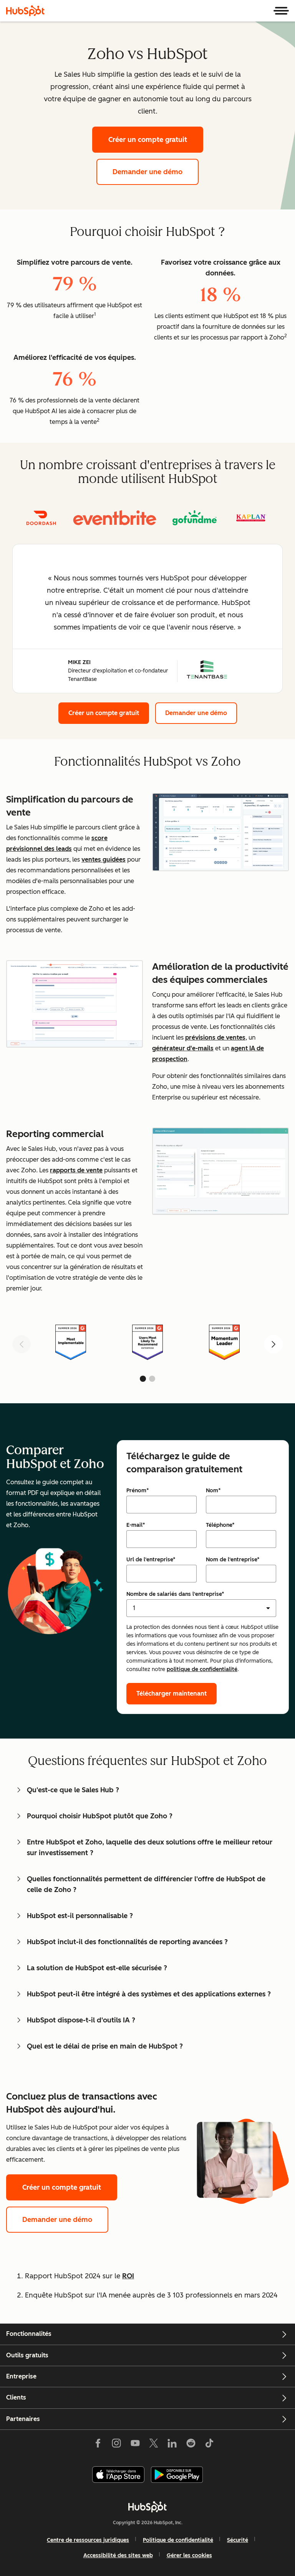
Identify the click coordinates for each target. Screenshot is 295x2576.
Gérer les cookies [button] (189, 2555)
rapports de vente (76, 1170)
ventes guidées (104, 859)
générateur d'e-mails (183, 1048)
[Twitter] (154, 2445)
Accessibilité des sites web (118, 2555)
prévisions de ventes (215, 1037)
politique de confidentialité (202, 1669)
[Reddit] (191, 2445)
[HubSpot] (25, 11)
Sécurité (238, 2540)
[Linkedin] (172, 2445)
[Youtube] (135, 2445)
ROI (128, 2276)
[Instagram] (116, 2445)
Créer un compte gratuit (148, 140)
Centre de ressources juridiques (88, 2540)
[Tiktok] (209, 2445)
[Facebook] (98, 2445)
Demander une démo (147, 172)
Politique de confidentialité (178, 2540)
